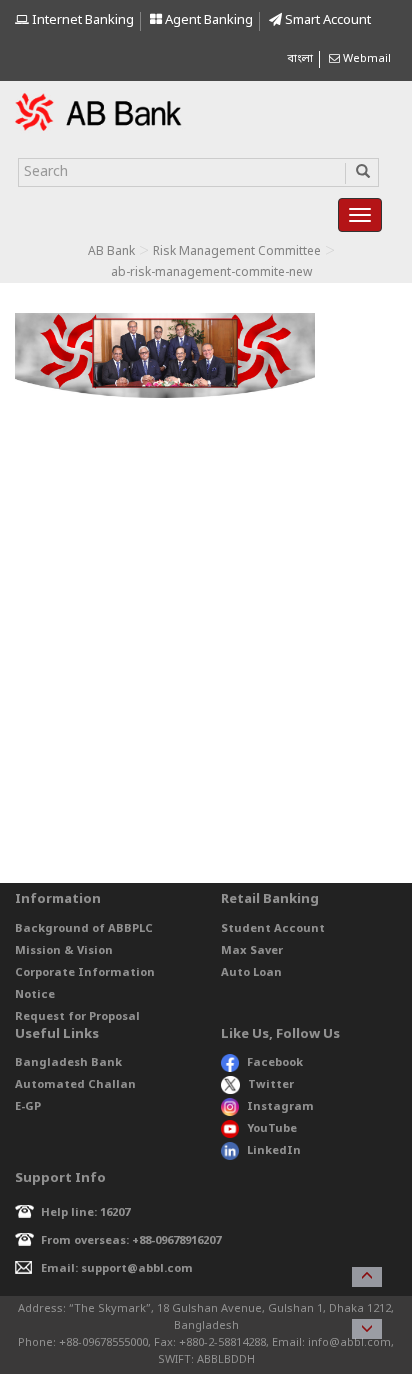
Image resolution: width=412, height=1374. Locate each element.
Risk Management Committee (237, 252)
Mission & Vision (64, 951)
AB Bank (111, 252)
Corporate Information (85, 973)
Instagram (280, 1107)
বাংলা (300, 59)
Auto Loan (251, 973)
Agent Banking (207, 20)
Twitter (271, 1085)
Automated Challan (75, 1085)
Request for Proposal (77, 1017)
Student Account (273, 929)
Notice (35, 995)
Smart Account (326, 20)
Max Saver (252, 951)
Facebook (275, 1063)
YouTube (272, 1129)
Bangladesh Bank (68, 1063)
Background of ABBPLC (84, 929)
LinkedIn (274, 1151)
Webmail (365, 59)
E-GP (28, 1107)
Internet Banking (81, 20)
